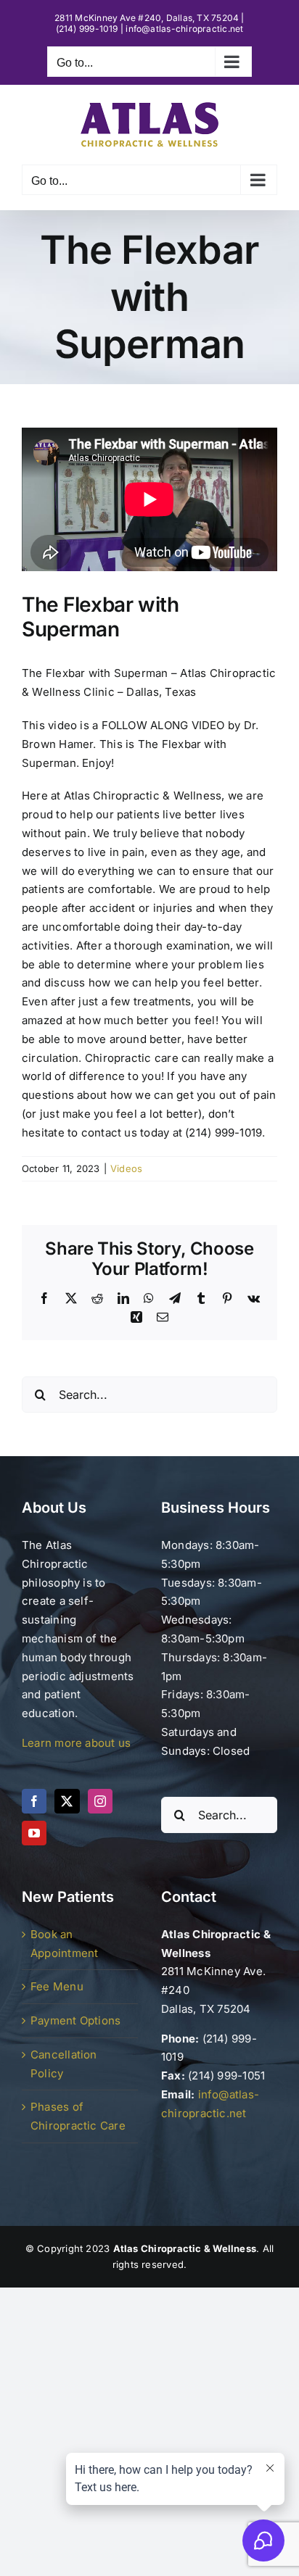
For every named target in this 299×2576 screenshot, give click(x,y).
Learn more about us (76, 1743)
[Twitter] (67, 1801)
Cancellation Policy (64, 2064)
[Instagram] (100, 1801)
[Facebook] (34, 1801)
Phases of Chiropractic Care (78, 2116)
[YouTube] (34, 1833)
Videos (126, 1168)
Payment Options (75, 2020)
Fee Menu (57, 1986)
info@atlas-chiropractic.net (184, 29)
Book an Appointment (64, 1944)
